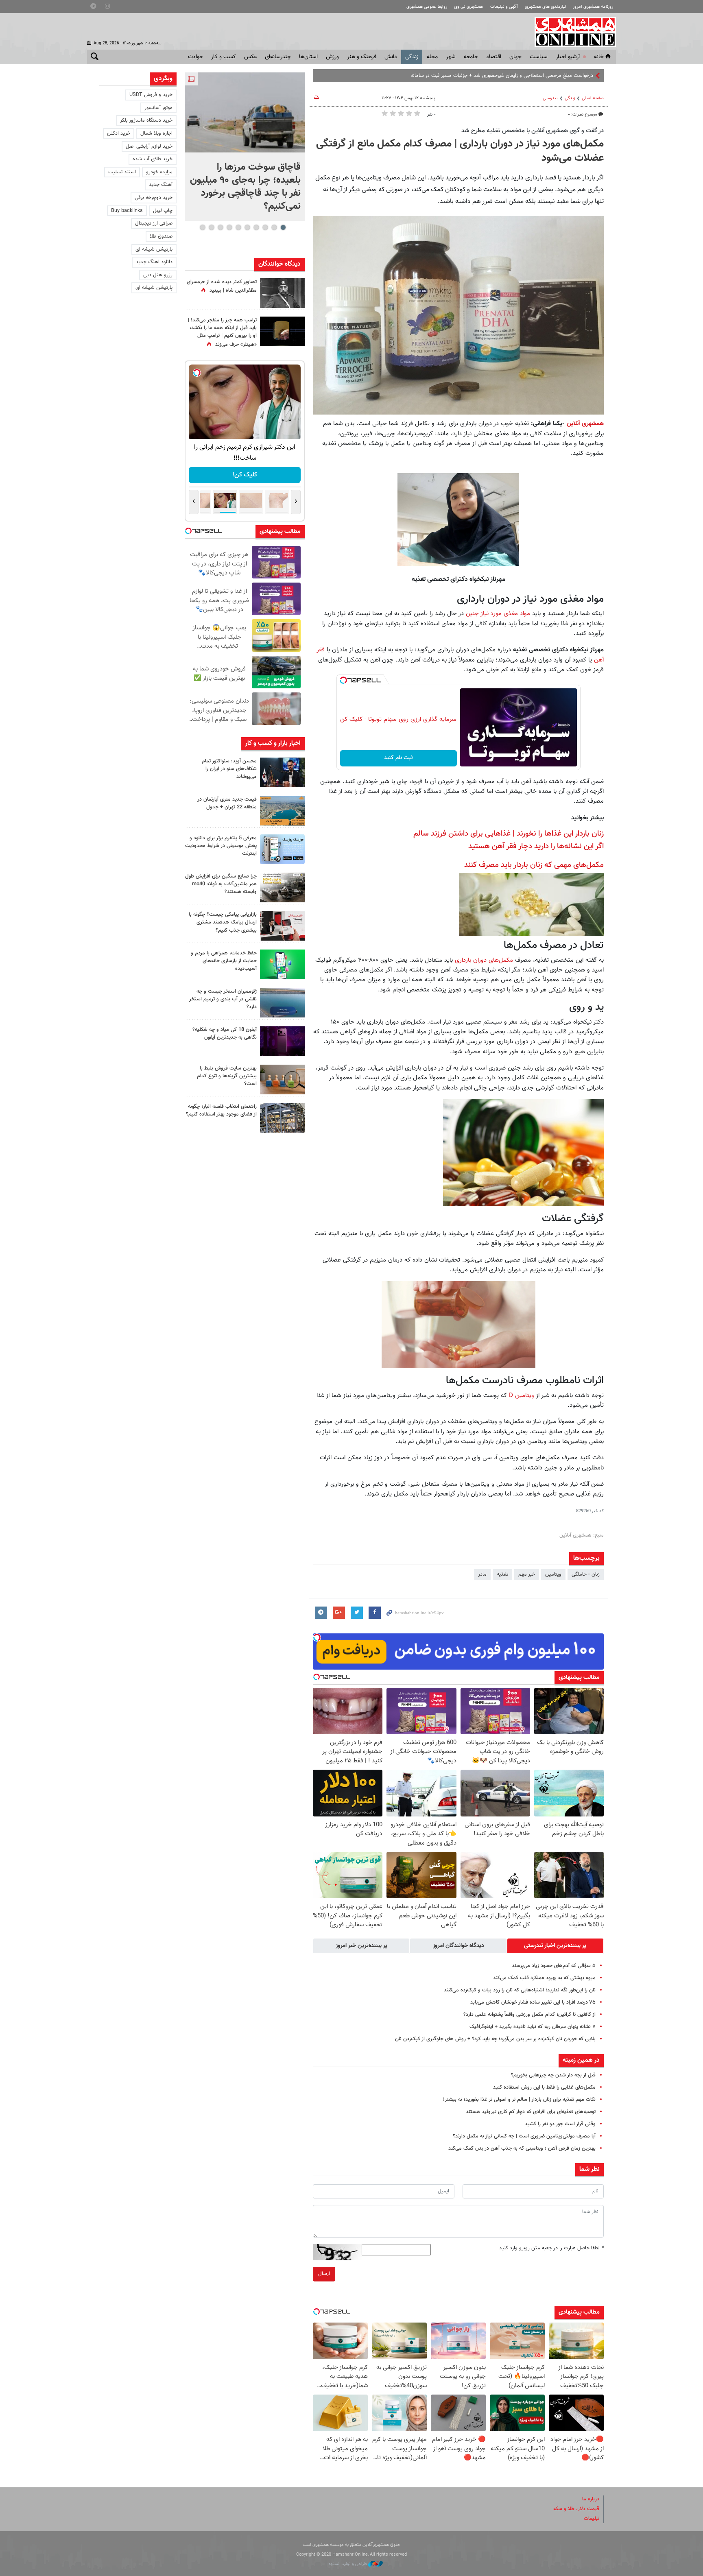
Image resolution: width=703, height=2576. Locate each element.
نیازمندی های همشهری (545, 7)
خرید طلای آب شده (153, 159)
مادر (482, 1574)
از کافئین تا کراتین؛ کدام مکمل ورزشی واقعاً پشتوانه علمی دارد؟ (529, 2015)
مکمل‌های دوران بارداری (484, 960)
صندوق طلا (161, 236)
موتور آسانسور (158, 108)
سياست (539, 57)
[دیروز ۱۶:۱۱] (282, 1003)
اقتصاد (494, 57)
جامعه (471, 57)
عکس (250, 57)
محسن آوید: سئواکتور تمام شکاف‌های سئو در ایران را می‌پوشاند (229, 769)
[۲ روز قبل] (282, 1118)
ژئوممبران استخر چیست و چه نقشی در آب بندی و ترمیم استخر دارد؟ (223, 999)
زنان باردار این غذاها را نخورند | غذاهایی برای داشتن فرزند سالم (509, 834)
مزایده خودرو (159, 172)
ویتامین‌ (553, 1574)
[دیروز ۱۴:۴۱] (282, 331)
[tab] (555, 1946)
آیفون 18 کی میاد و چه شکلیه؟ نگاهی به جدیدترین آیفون (225, 1034)
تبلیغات (592, 2519)
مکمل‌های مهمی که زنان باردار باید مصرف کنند (534, 865)
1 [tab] (283, 227)
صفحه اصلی (593, 98)
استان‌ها (308, 57)
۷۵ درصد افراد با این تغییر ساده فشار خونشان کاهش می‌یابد (533, 2002)
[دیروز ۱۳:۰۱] (282, 293)
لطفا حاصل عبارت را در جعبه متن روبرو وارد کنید (551, 2248)
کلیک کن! (245, 475)
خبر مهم (527, 1574)
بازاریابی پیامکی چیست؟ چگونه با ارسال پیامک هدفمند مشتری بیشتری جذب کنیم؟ (223, 922)
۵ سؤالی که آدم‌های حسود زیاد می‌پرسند (554, 1966)
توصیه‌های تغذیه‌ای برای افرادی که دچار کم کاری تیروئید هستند (531, 2112)
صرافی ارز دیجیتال (154, 223)
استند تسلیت (122, 172)
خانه (599, 57)
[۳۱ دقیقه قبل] (245, 112)
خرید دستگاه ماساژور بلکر (146, 120)
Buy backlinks (127, 211)
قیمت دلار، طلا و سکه (576, 2509)
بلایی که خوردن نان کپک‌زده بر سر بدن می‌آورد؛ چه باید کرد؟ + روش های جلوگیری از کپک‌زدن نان (495, 2039)
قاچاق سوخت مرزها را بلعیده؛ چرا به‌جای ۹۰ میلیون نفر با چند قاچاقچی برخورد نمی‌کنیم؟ (245, 187)
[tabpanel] (245, 147)
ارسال (324, 2274)
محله (432, 57)
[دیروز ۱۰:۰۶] (282, 1041)
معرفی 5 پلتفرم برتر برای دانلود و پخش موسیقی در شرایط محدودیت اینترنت (221, 846)
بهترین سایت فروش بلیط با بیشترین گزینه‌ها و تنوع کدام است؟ (227, 1076)
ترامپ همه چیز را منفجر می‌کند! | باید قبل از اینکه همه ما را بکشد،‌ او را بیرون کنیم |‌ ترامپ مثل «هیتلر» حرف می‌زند (222, 332)
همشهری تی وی (468, 7)
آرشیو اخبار (568, 57)
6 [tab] (238, 227)
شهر (451, 57)
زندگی (412, 57)
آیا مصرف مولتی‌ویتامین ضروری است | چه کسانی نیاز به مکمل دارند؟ (524, 2136)
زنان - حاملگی (586, 1574)
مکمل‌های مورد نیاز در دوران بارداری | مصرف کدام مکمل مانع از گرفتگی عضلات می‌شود (460, 151)
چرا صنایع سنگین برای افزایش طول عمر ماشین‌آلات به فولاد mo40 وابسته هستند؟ (221, 884)
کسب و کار (224, 57)
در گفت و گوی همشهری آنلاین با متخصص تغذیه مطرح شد (533, 131)
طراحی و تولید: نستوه (348, 2564)
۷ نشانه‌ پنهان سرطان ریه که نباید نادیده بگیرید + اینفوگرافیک (533, 2027)
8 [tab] (220, 227)
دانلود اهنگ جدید (154, 262)
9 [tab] (211, 227)
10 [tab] (203, 227)
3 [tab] (265, 227)
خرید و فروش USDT (151, 95)
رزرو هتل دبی (158, 275)
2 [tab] (274, 227)
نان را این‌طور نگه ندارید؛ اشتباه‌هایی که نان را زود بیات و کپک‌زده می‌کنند (520, 1990)
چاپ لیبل (163, 211)
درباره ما (591, 2499)
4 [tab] (256, 227)
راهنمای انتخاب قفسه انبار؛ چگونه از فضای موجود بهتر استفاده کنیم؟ (221, 1110)
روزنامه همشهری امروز (593, 7)
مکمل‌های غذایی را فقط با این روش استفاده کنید (544, 2087)
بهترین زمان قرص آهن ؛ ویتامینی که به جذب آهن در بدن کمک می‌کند (522, 2148)
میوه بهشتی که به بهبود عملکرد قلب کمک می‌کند (544, 1978)
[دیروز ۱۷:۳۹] (282, 772)
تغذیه (502, 1574)
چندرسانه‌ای (278, 57)
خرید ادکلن (119, 133)
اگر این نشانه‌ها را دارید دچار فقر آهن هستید (536, 846)
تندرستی (550, 98)
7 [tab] (229, 227)
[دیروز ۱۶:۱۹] (282, 849)
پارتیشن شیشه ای (154, 249)
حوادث (195, 57)
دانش (391, 57)
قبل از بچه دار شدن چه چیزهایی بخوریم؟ (553, 2075)
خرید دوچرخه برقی (154, 198)
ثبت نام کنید (398, 758)
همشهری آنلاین (571, 32)
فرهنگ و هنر (362, 57)
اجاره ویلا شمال (156, 133)
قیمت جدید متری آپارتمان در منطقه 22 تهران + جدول (227, 803)
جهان (515, 57)
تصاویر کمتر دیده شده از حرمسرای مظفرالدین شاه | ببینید (222, 286)
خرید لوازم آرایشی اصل (149, 146)
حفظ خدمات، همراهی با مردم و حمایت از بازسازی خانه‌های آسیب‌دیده (224, 961)
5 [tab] (247, 227)
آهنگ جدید (161, 185)
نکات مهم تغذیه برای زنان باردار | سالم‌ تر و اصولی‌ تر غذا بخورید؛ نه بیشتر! (519, 2100)
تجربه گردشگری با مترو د (568, 76)
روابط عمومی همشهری (427, 7)
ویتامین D (522, 1395)
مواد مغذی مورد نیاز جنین (498, 613)
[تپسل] (343, 680)
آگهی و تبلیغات (504, 7)
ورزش (332, 57)
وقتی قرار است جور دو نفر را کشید (560, 2124)
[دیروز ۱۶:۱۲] (282, 964)
